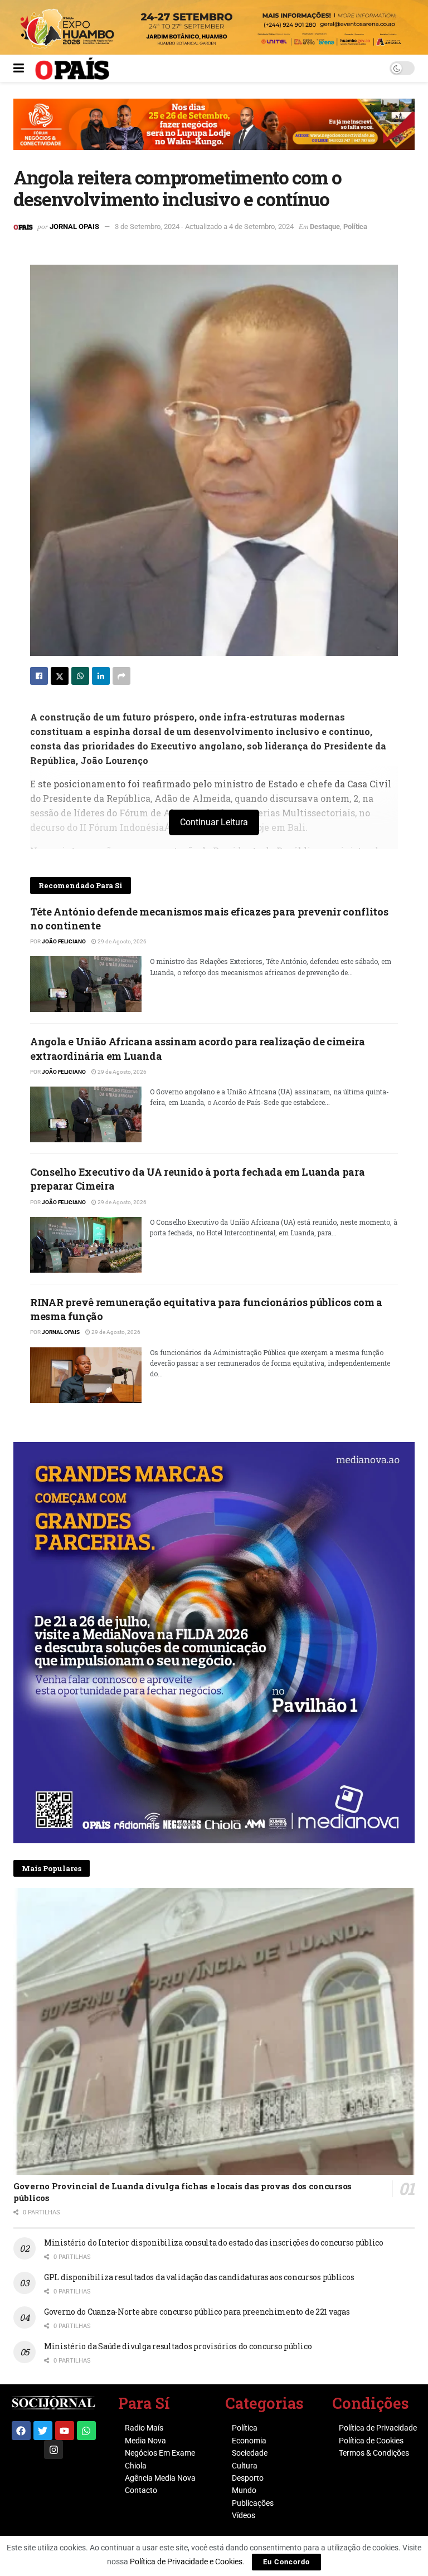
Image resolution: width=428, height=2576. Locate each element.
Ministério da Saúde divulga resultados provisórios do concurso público (178, 2346)
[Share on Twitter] (60, 676)
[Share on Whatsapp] (80, 676)
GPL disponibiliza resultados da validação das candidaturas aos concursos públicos (199, 2277)
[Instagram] (53, 2450)
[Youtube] (65, 2431)
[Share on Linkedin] (101, 676)
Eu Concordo (286, 2562)
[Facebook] (21, 2431)
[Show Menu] (19, 69)
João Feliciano (64, 941)
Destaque (325, 227)
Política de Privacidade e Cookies (186, 2562)
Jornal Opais (74, 227)
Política (355, 227)
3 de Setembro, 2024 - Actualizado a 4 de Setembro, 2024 (204, 227)
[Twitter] (43, 2431)
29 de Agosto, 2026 (121, 941)
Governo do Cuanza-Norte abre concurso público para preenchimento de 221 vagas (197, 2312)
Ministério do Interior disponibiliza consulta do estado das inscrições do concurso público (214, 2243)
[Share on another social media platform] (121, 676)
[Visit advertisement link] (214, 133)
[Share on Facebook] (39, 676)
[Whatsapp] (86, 2431)
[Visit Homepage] (72, 69)
